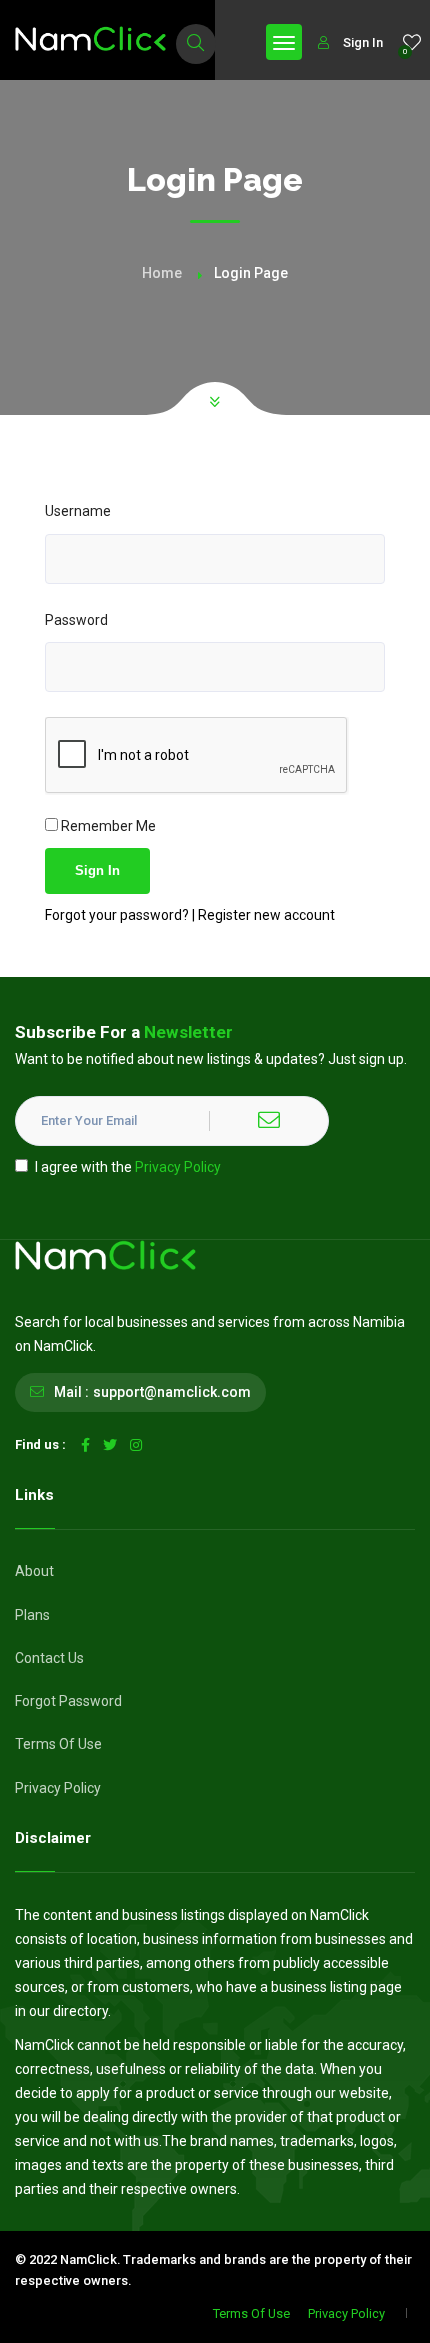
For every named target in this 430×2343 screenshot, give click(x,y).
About (34, 1571)
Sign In (363, 42)
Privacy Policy (178, 1167)
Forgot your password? (118, 915)
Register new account (266, 915)
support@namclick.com (172, 1392)
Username (78, 511)
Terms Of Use (58, 1744)
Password (76, 620)
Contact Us (49, 1658)
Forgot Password (68, 1701)
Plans (32, 1615)
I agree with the (128, 1167)
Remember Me (107, 826)
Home (162, 273)
